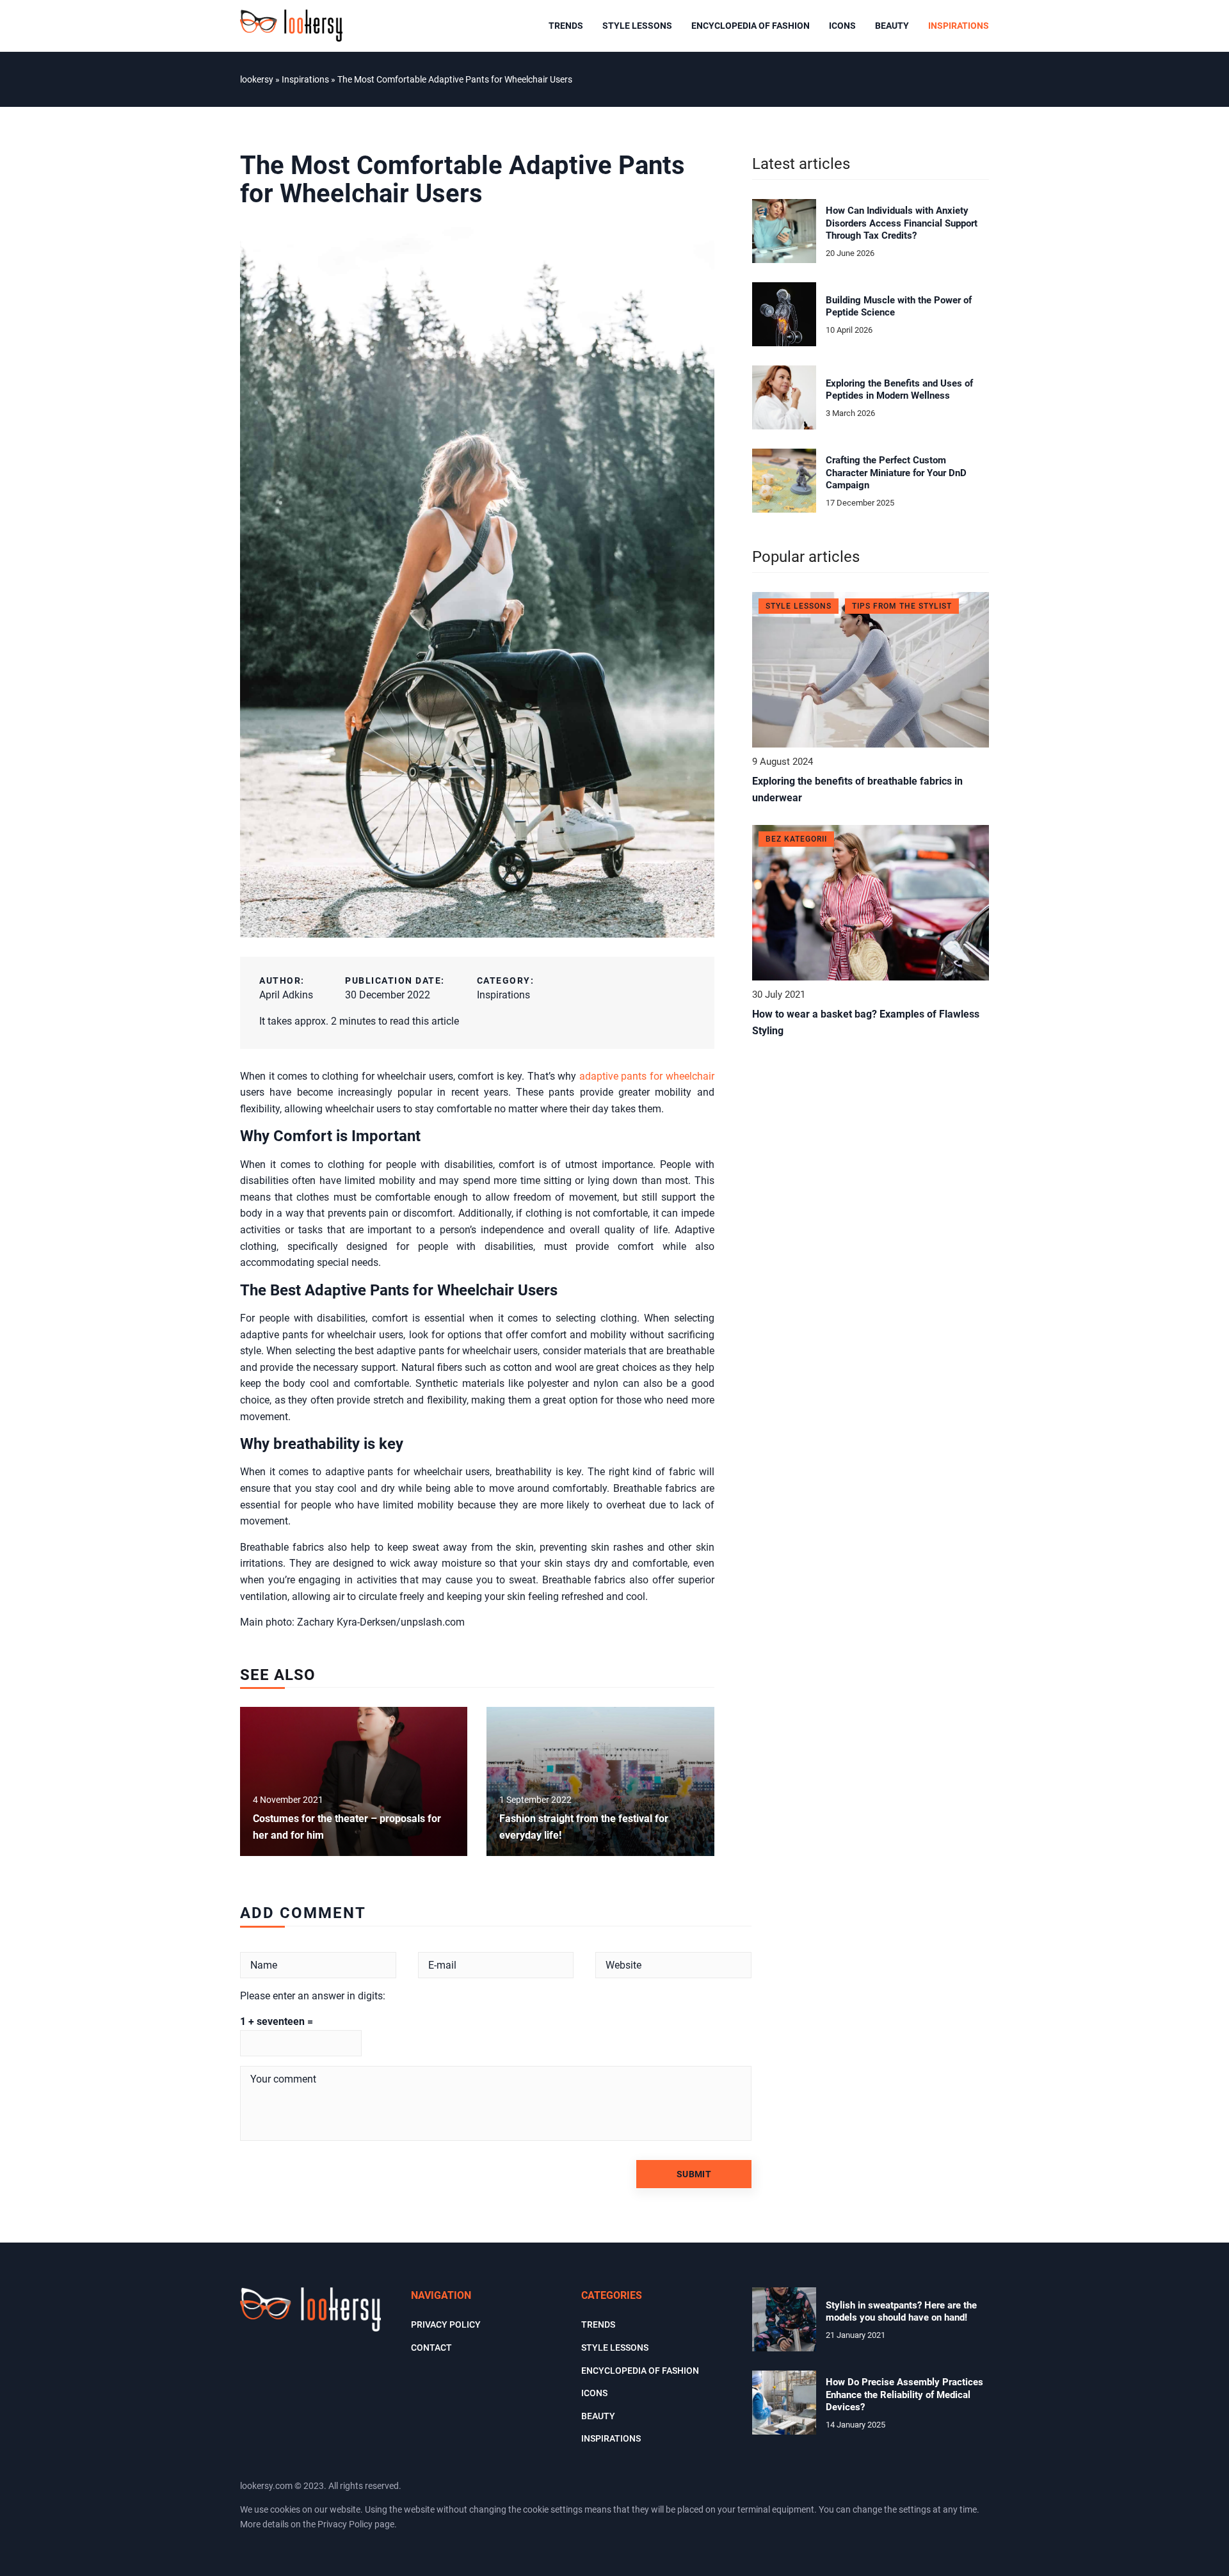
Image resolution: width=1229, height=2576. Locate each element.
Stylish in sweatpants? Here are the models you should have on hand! (901, 2312)
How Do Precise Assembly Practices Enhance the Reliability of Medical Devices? (904, 2395)
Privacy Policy (345, 2524)
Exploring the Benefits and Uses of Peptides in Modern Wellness (899, 390)
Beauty (892, 26)
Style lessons (637, 26)
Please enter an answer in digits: (313, 1996)
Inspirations (959, 26)
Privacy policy (446, 2324)
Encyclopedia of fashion (751, 26)
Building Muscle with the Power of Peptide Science (899, 307)
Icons (842, 26)
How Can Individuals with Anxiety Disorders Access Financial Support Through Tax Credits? (902, 223)
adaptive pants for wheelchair (647, 1076)
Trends (566, 26)
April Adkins (286, 995)
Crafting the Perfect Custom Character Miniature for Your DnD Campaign (896, 473)
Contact (431, 2348)
